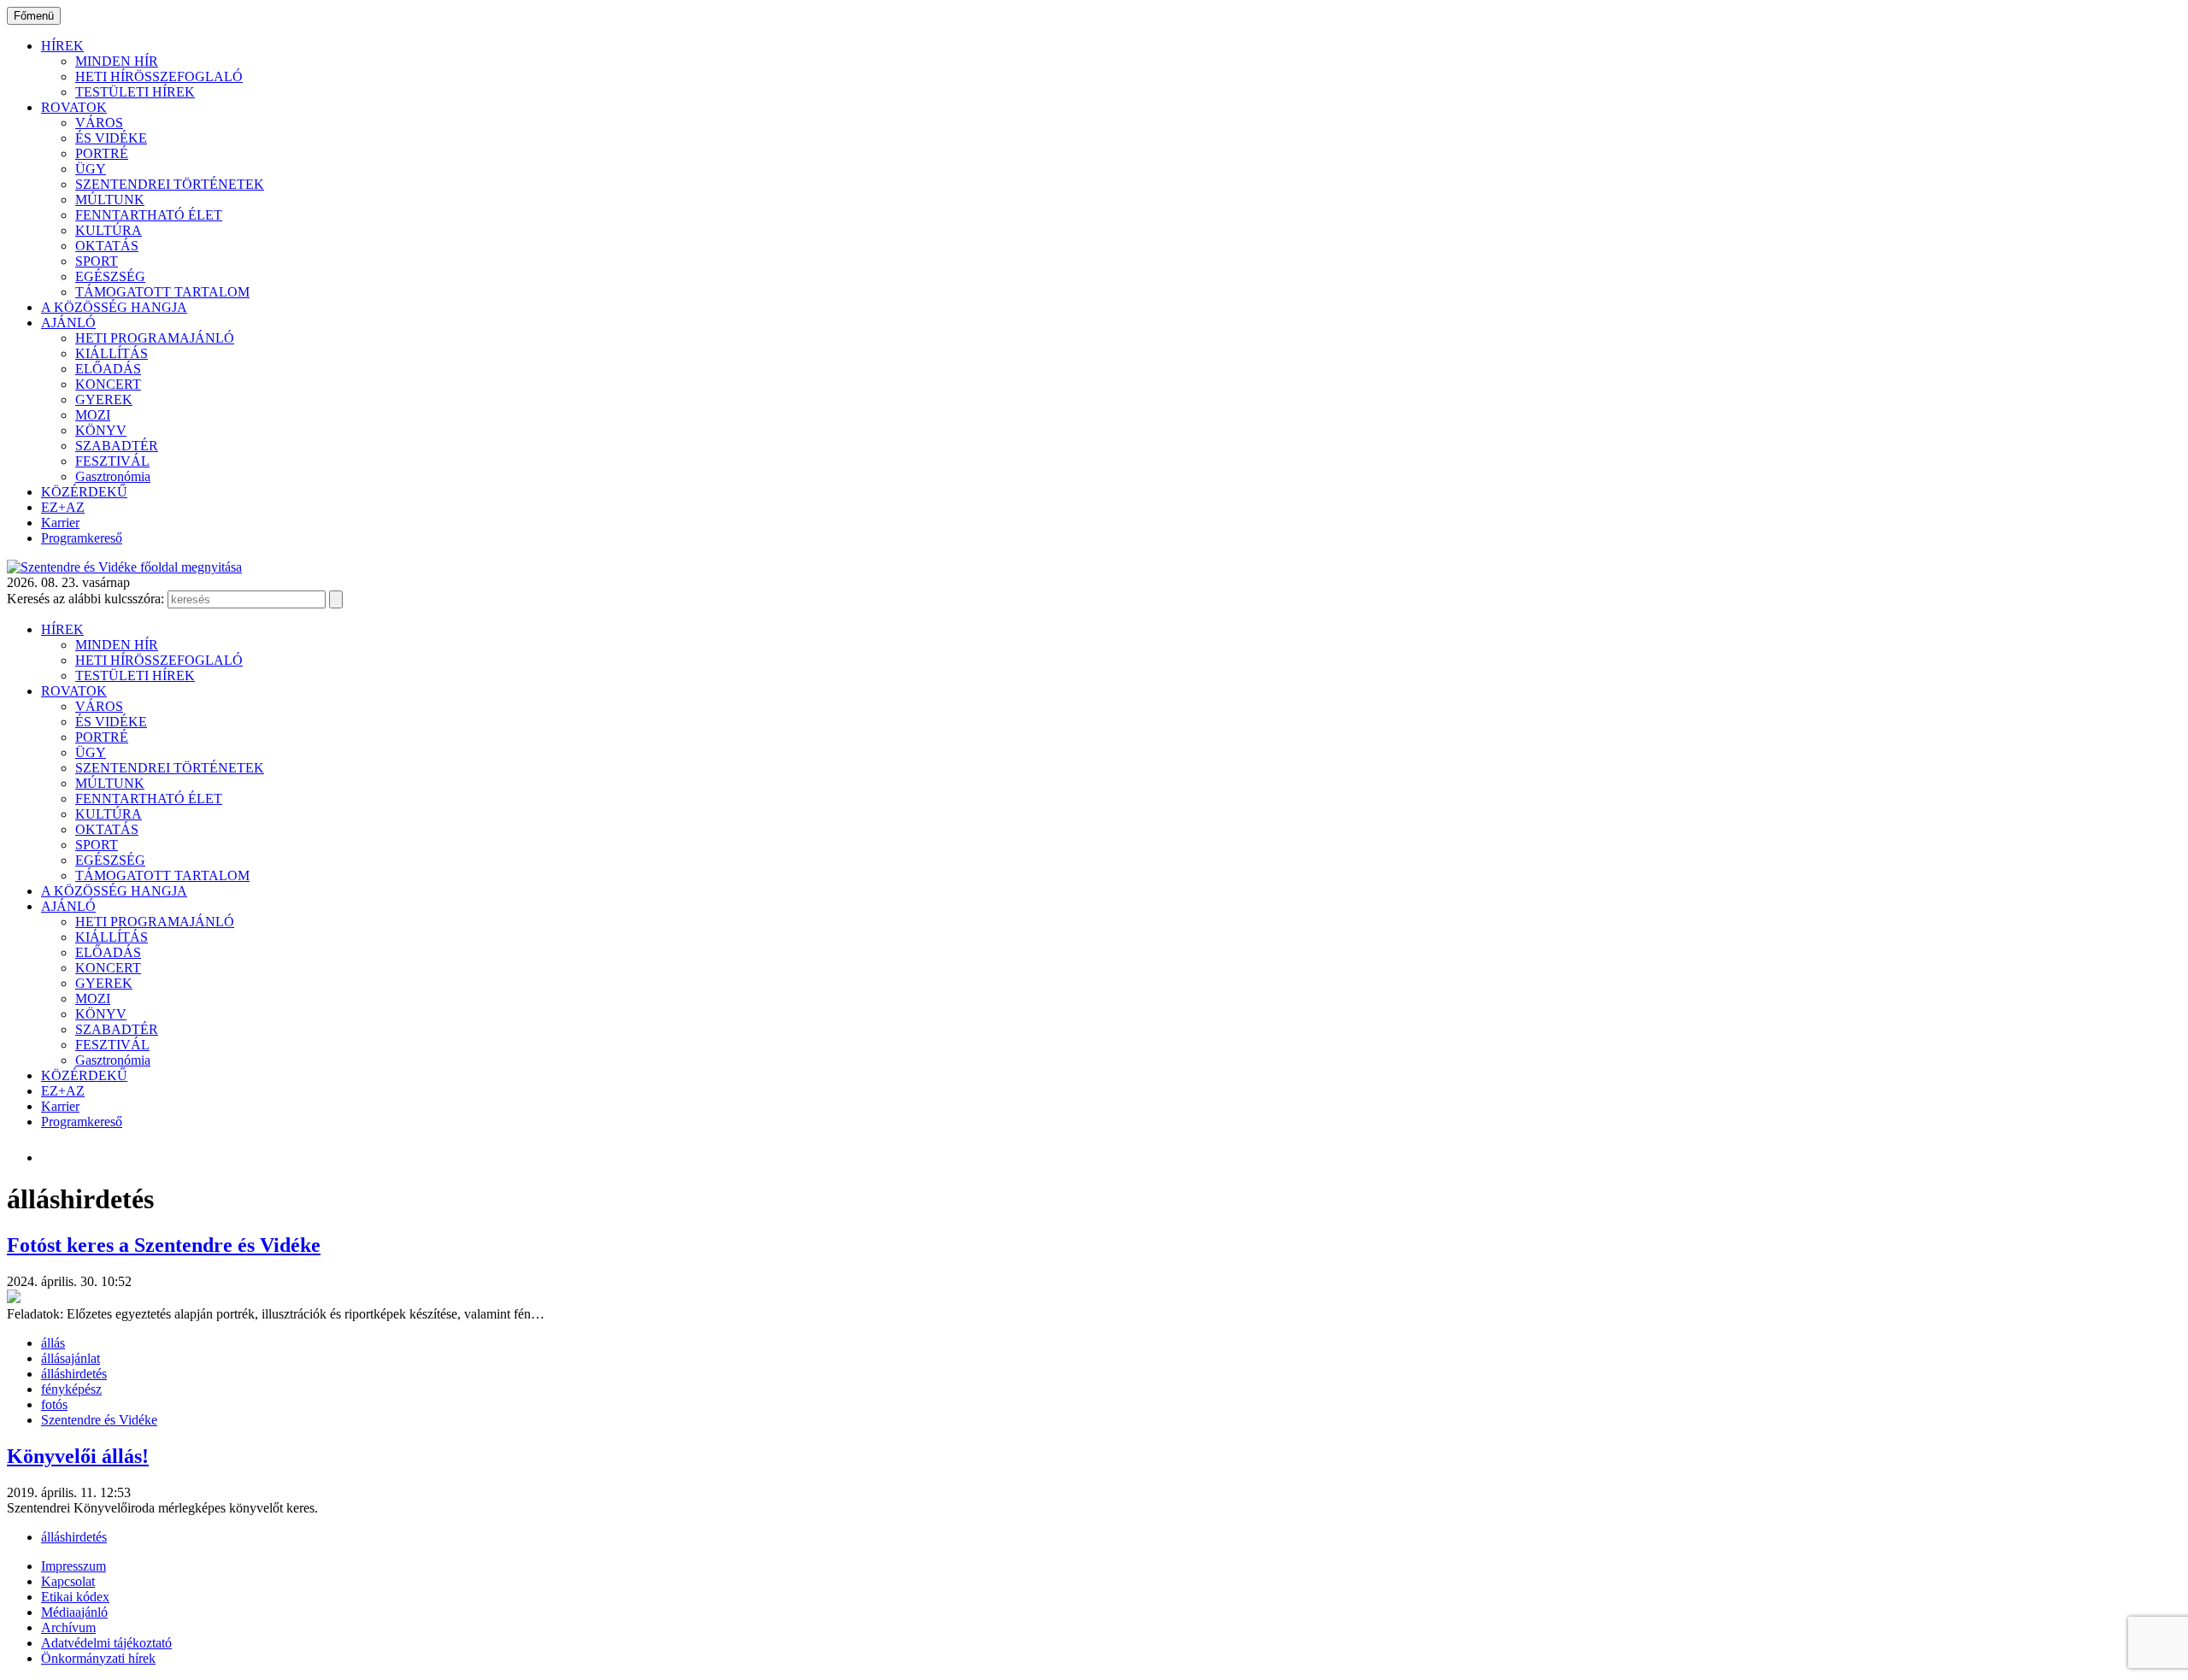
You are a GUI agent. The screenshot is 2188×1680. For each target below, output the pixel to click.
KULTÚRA (109, 230)
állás (53, 1343)
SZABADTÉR (117, 446)
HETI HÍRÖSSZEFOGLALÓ (159, 76)
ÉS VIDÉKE (111, 138)
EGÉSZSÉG (110, 276)
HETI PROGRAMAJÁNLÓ (155, 338)
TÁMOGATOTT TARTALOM (162, 292)
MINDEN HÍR (117, 61)
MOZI (93, 415)
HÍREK (62, 46)
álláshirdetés (74, 1374)
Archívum (68, 1627)
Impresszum (74, 1566)
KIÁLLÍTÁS (112, 353)
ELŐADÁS (108, 369)
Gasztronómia (113, 476)
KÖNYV (101, 430)
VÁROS (99, 123)
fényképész (71, 1389)
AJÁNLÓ (68, 323)
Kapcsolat (68, 1581)
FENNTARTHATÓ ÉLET (149, 215)
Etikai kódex (75, 1597)
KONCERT (108, 384)
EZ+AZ (63, 507)
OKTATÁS (107, 246)
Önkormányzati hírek (98, 1658)
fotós (54, 1404)
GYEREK (104, 399)
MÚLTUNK (110, 200)
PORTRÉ (102, 153)
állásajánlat (71, 1358)
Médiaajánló (74, 1612)
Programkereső (82, 538)
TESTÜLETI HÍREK (135, 92)
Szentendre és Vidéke (99, 1420)
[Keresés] (336, 599)
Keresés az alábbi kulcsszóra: (85, 599)
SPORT (97, 261)
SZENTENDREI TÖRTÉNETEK (170, 184)
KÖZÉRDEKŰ (84, 492)
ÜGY (91, 169)
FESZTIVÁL (112, 461)
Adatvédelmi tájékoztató (106, 1643)
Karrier (60, 523)
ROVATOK (74, 107)
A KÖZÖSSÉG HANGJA (114, 307)
